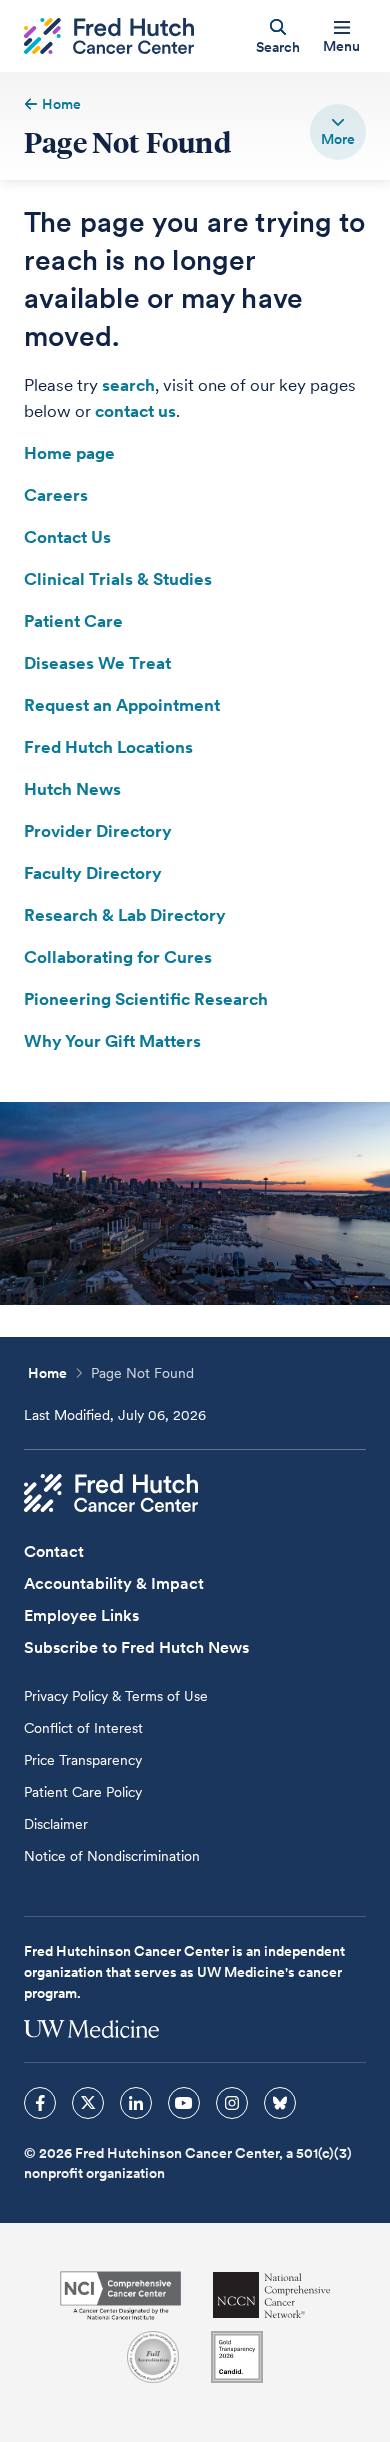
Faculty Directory (93, 873)
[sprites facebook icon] (40, 2103)
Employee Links (81, 1615)
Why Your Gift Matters (112, 1041)
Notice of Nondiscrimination (112, 1856)
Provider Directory (98, 831)
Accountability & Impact (114, 1583)
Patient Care (73, 621)
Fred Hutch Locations (108, 747)
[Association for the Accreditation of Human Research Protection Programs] (153, 2357)
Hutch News (72, 789)
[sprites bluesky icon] (280, 2103)
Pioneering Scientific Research (146, 999)
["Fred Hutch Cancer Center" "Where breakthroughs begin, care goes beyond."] (109, 36)
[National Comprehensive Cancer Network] (272, 2295)
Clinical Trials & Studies (118, 579)
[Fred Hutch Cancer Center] (111, 1493)
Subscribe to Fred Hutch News (136, 1647)
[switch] (338, 132)
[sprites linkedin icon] (136, 2103)
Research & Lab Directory (125, 915)
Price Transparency (83, 1760)
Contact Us (67, 537)
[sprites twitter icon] (88, 2103)
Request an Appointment (122, 705)
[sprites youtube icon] (184, 2103)
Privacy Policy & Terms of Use (116, 1696)
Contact (54, 1551)
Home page (69, 453)
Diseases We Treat (97, 663)
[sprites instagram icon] (232, 2103)
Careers (56, 495)
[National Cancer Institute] (120, 2295)
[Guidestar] (237, 2357)
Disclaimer (56, 1824)
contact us (135, 411)
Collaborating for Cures (118, 957)
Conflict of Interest (83, 1728)
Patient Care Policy (83, 1792)
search (128, 385)
